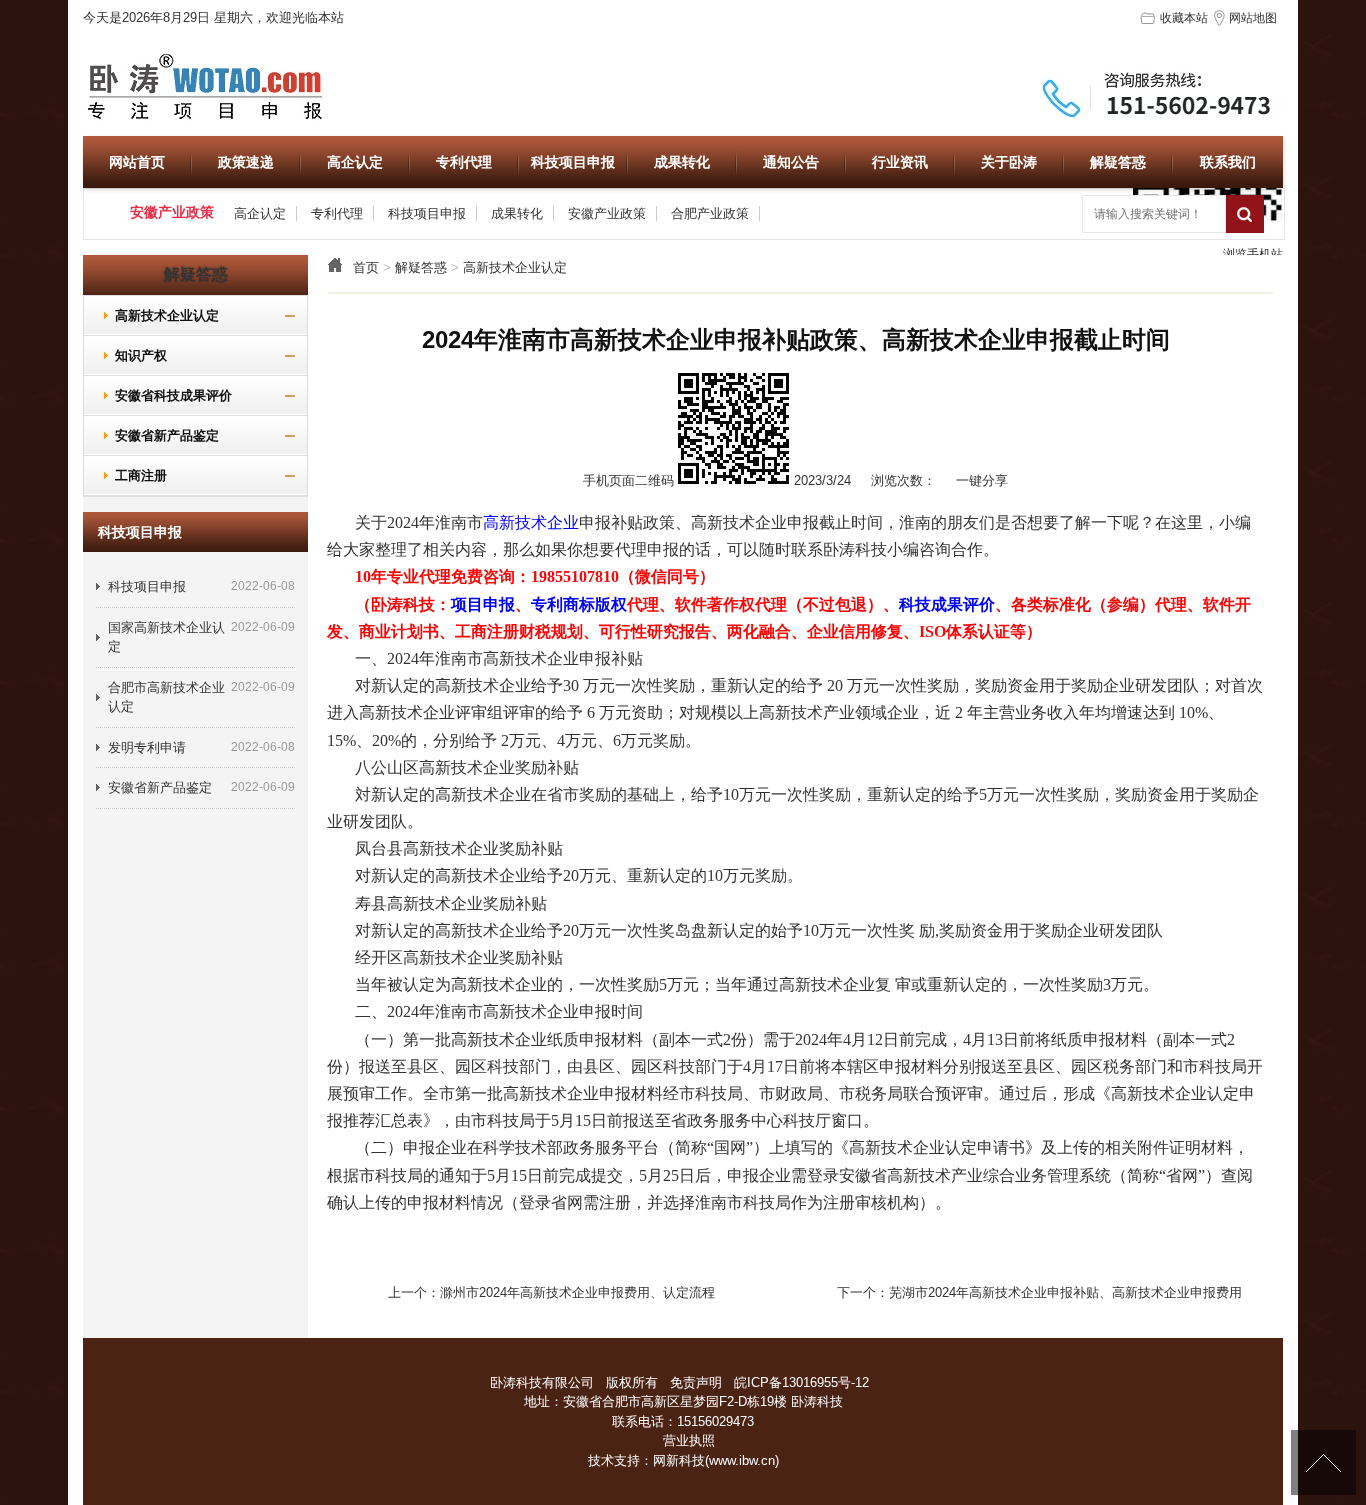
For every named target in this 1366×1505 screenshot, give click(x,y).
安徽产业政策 (607, 213)
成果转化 (682, 162)
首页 (366, 267)
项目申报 (483, 604)
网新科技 (679, 1460)
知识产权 (133, 355)
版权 (611, 604)
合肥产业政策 (710, 213)
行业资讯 (900, 162)
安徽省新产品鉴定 (159, 435)
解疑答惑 (1118, 162)
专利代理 (464, 162)
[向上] (1323, 1462)
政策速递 (246, 162)
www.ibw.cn (742, 1460)
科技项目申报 (573, 162)
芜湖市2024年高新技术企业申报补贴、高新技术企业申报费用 (1065, 1292)
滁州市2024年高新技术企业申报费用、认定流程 (577, 1292)
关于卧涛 (1009, 162)
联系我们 (1228, 162)
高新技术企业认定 (515, 267)
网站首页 (137, 162)
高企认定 (355, 162)
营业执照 (689, 1440)
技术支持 (614, 1460)
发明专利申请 (147, 747)
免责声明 (696, 1382)
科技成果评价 (947, 604)
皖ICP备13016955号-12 (801, 1382)
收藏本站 (1184, 18)
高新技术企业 (531, 522)
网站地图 (1253, 18)
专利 (547, 604)
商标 (579, 604)
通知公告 (791, 162)
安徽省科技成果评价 (165, 395)
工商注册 (133, 475)
